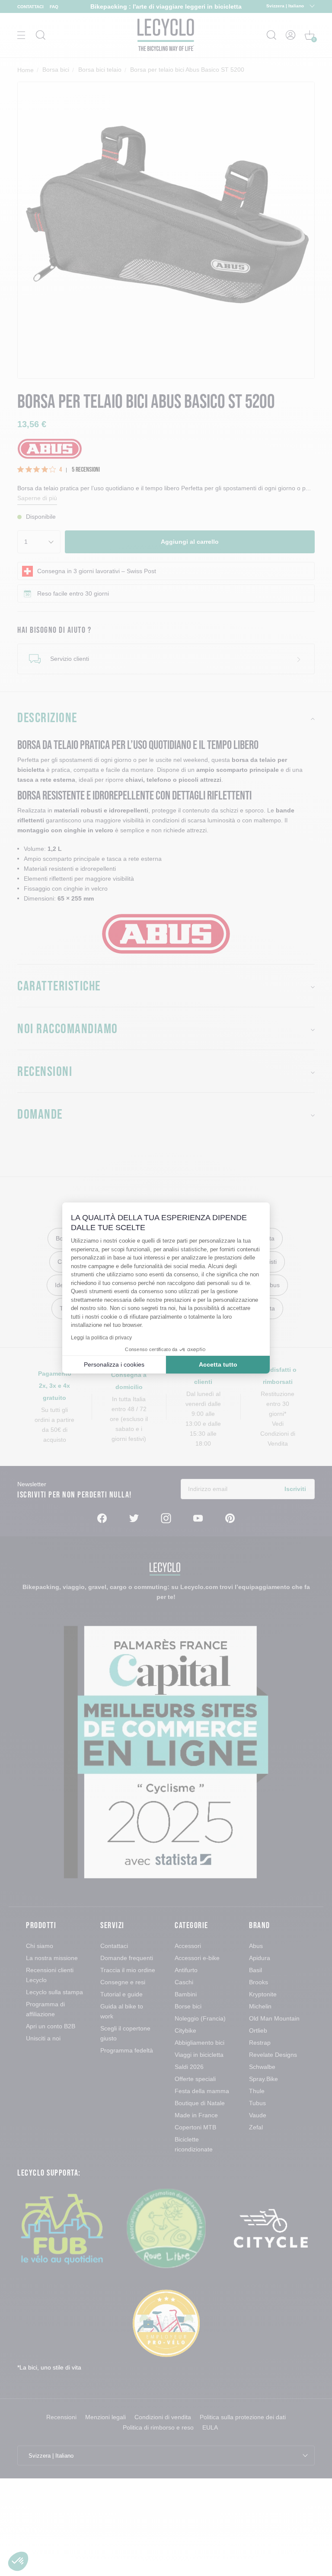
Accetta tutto (218, 1364)
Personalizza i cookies (114, 1364)
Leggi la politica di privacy (101, 1338)
